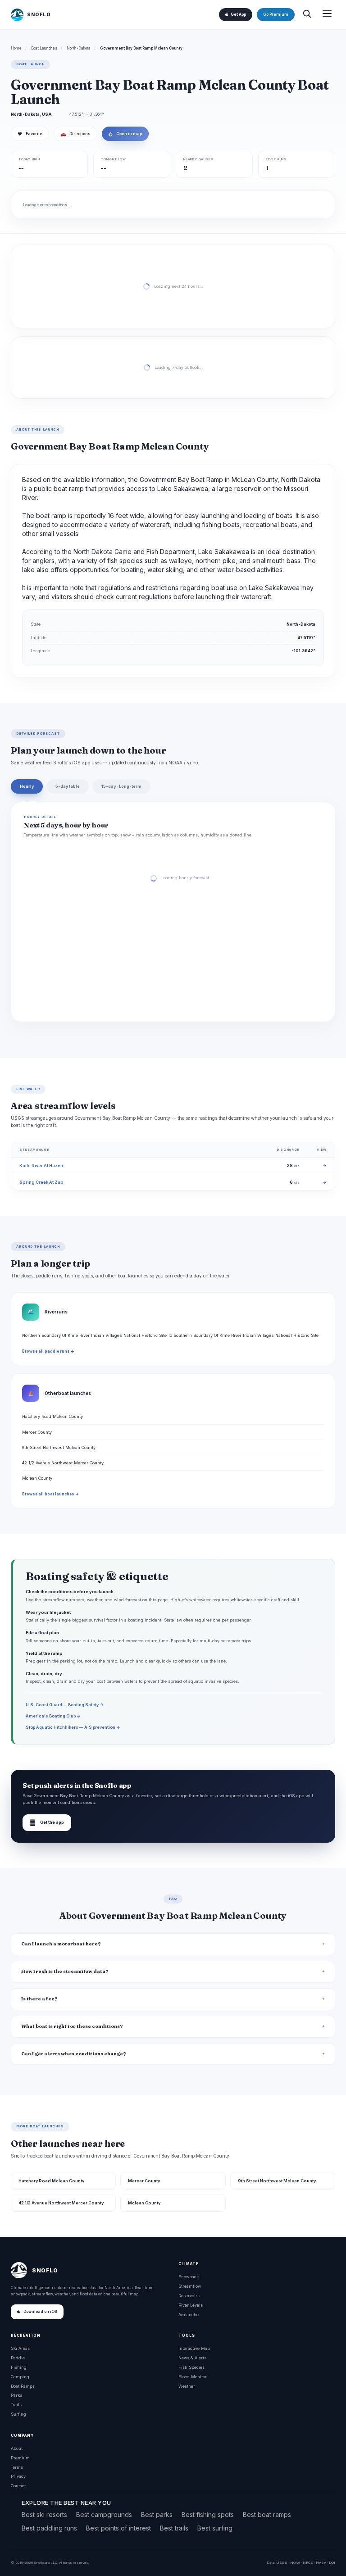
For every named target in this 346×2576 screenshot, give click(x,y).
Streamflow (190, 2286)
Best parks (157, 2515)
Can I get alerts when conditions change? (74, 2054)
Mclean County (37, 1478)
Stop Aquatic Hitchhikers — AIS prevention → (73, 1727)
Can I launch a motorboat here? (61, 1944)
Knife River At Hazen (41, 1165)
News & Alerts (192, 2358)
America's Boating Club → (53, 1716)
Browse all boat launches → (50, 1494)
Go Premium (276, 14)
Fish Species (191, 2367)
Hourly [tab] (27, 786)
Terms (17, 2467)
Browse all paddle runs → (48, 1351)
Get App (238, 14)
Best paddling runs (49, 2528)
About (17, 2448)
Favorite (30, 134)
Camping (20, 2377)
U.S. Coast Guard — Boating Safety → (65, 1705)
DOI (332, 2562)
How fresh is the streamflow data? (65, 1971)
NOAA (295, 2562)
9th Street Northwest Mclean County (59, 1447)
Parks (16, 2395)
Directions (75, 134)
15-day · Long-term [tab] (121, 786)
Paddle (18, 2358)
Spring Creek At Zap (41, 1182)
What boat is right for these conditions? (72, 2026)
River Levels (191, 2305)
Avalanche (189, 2315)
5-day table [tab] (68, 786)
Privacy (18, 2476)
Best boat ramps (267, 2515)
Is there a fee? (39, 1999)
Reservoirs (189, 2296)
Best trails (174, 2528)
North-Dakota (79, 48)
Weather (187, 2386)
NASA (321, 2562)
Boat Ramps (23, 2386)
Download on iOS (40, 2312)
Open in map (125, 134)
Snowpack (189, 2277)
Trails (16, 2405)
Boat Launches (44, 48)
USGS (282, 2562)
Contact (18, 2486)
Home (16, 48)
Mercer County (37, 1432)
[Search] (307, 15)
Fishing (19, 2367)
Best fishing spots (208, 2515)
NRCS (308, 2562)
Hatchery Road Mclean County (52, 1416)
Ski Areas (20, 2348)
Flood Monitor (193, 2377)
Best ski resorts (44, 2515)
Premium (20, 2458)
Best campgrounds (104, 2515)
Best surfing (215, 2528)
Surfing (18, 2414)
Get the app (47, 1823)
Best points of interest (118, 2528)
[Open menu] (327, 15)
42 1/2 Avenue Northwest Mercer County (63, 1463)
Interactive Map (194, 2348)
